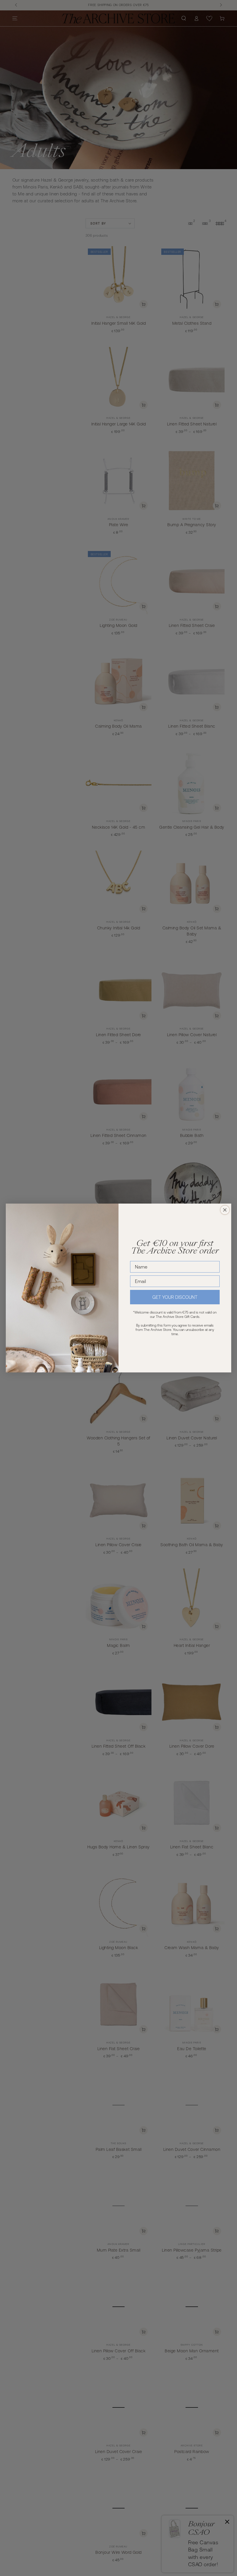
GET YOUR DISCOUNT (175, 1297)
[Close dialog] (225, 1210)
